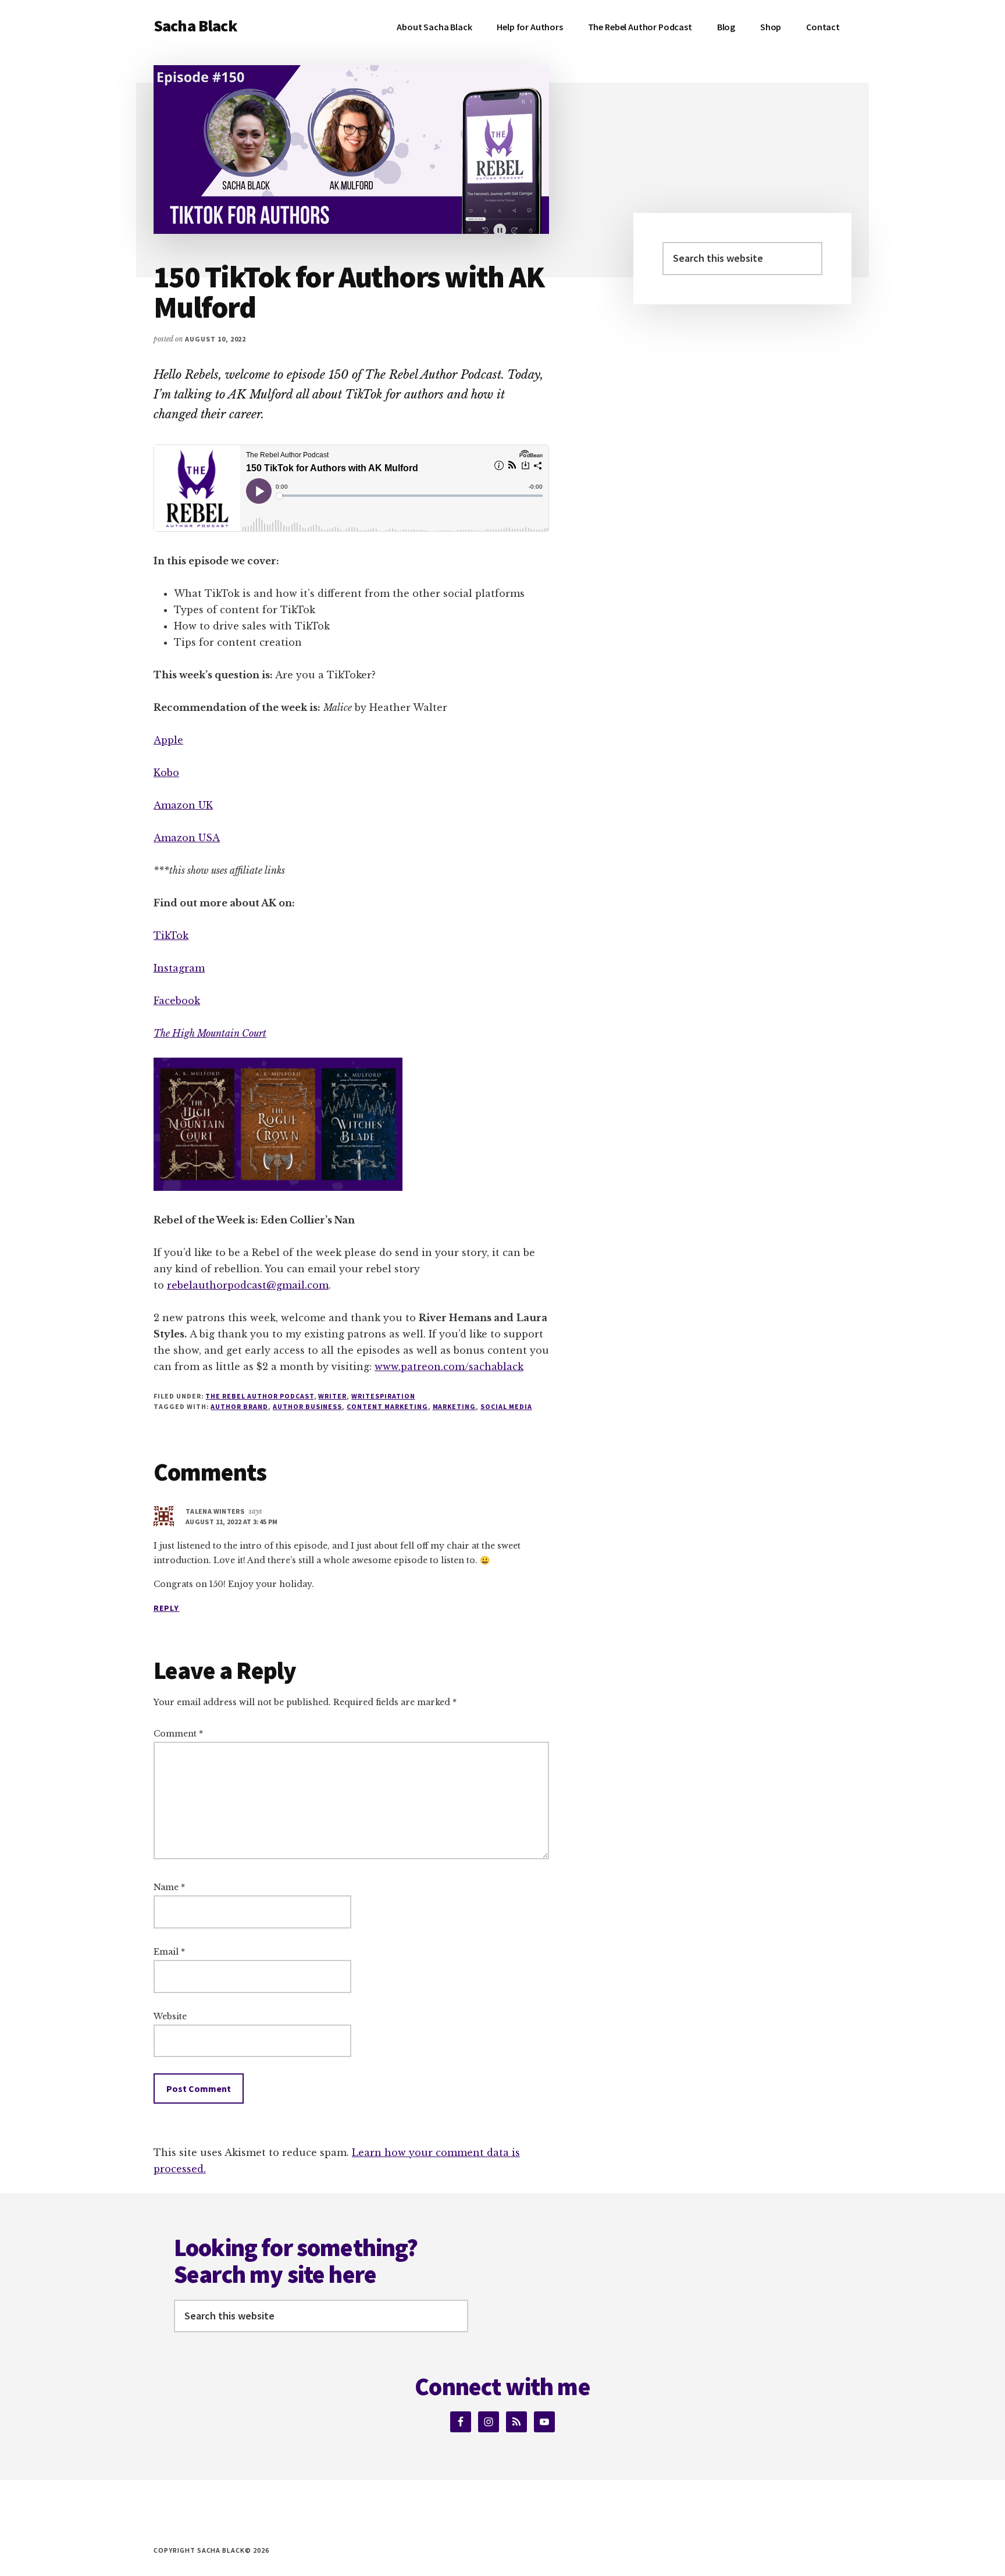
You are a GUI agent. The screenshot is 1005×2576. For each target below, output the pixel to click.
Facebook (177, 1001)
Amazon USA (187, 838)
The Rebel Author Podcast (259, 1396)
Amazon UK (183, 805)
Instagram (179, 968)
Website (170, 2016)
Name (169, 1887)
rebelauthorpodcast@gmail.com (248, 1285)
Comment (178, 1734)
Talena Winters (215, 1511)
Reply (167, 1608)
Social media (506, 1406)
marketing (455, 1406)
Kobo (166, 773)
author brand (239, 1406)
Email (169, 1952)
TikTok (171, 935)
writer (332, 1396)
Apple (168, 740)
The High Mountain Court (210, 1033)
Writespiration (383, 1396)
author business (307, 1406)
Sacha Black (195, 26)
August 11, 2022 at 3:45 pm (231, 1522)
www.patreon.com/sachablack (449, 1367)
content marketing (387, 1406)
